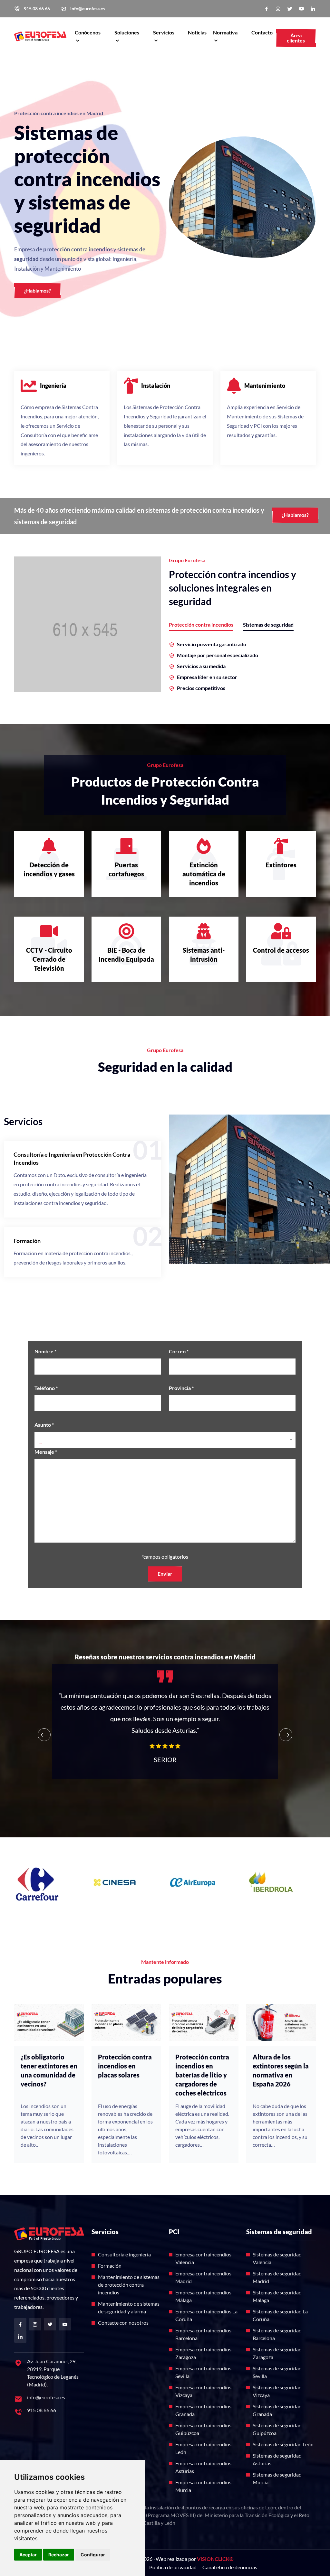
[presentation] (44, 1735)
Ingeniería (53, 386)
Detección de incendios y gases (49, 869)
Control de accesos (281, 950)
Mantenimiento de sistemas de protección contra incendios (129, 2285)
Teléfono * (46, 1388)
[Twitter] (290, 9)
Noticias (197, 32)
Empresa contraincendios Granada (203, 2410)
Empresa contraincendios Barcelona (203, 2334)
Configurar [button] (93, 2555)
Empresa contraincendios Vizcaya (203, 2391)
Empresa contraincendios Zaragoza (203, 2353)
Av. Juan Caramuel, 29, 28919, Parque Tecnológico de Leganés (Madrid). (53, 2373)
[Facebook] (267, 9)
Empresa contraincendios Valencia (203, 2258)
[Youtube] (301, 9)
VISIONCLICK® (215, 2559)
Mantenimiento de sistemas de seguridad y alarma (129, 2307)
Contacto (262, 32)
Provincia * (181, 1388)
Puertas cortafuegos (126, 869)
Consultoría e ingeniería (124, 2254)
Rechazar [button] (59, 2555)
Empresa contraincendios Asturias (203, 2467)
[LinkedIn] (313, 9)
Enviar (165, 1574)
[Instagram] (278, 9)
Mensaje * (46, 1452)
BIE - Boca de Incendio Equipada (126, 955)
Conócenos (88, 32)
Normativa (225, 32)
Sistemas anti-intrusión (204, 955)
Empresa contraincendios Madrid (203, 2277)
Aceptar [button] (28, 2555)
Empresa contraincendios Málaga (203, 2296)
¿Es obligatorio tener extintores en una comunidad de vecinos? (49, 2070)
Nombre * (45, 1351)
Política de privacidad (173, 2567)
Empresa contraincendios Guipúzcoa (203, 2429)
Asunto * (44, 1425)
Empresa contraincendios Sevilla (203, 2372)
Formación (27, 1241)
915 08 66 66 (37, 9)
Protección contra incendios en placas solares (125, 2066)
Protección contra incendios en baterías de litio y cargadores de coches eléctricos (202, 2075)
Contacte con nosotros (123, 2323)
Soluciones (127, 32)
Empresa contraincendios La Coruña (206, 2315)
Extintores (281, 865)
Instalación (156, 386)
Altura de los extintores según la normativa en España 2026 (281, 2070)
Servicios (164, 32)
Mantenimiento (265, 386)
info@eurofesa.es (87, 9)
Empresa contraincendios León (203, 2448)
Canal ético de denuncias (230, 2567)
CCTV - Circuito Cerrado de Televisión (49, 959)
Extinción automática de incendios (204, 874)
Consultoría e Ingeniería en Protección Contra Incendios (72, 1158)
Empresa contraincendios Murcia (203, 2486)
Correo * (179, 1351)
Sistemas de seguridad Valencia (277, 2258)
